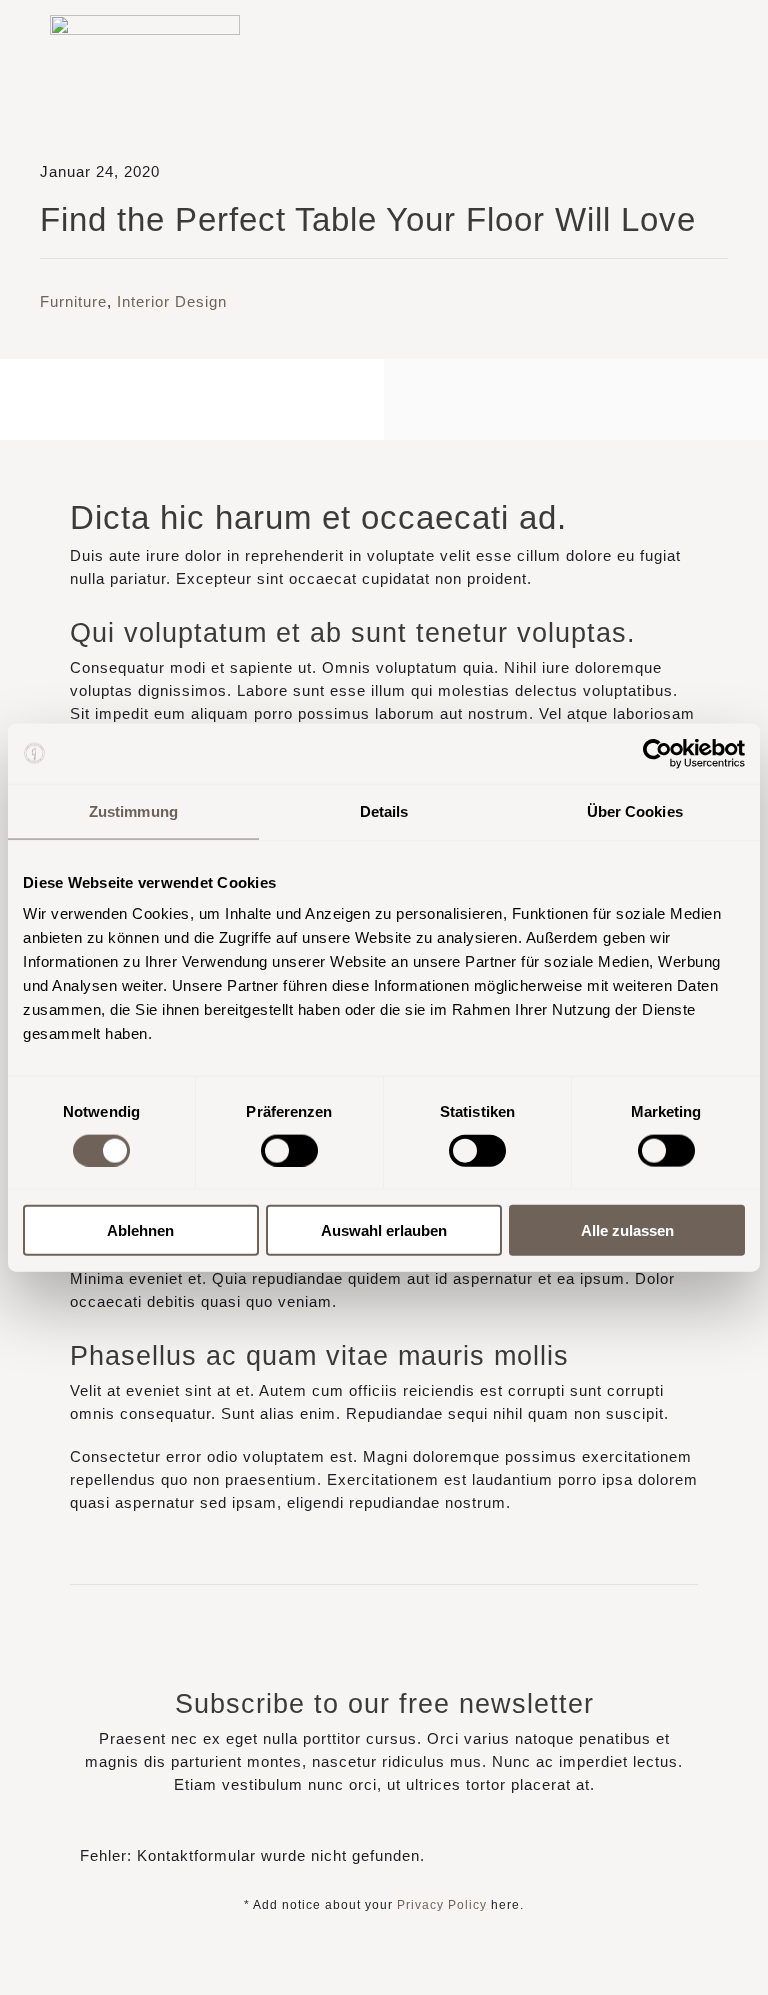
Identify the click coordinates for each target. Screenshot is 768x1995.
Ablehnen (140, 1230)
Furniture (73, 301)
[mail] (610, 68)
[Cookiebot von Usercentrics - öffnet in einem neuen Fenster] (657, 753)
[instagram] (575, 68)
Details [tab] (384, 810)
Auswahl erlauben (384, 1230)
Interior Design (172, 301)
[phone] (645, 68)
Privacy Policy (442, 1905)
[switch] (289, 1150)
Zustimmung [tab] (133, 810)
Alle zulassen (627, 1230)
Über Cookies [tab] (635, 810)
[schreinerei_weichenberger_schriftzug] (145, 22)
